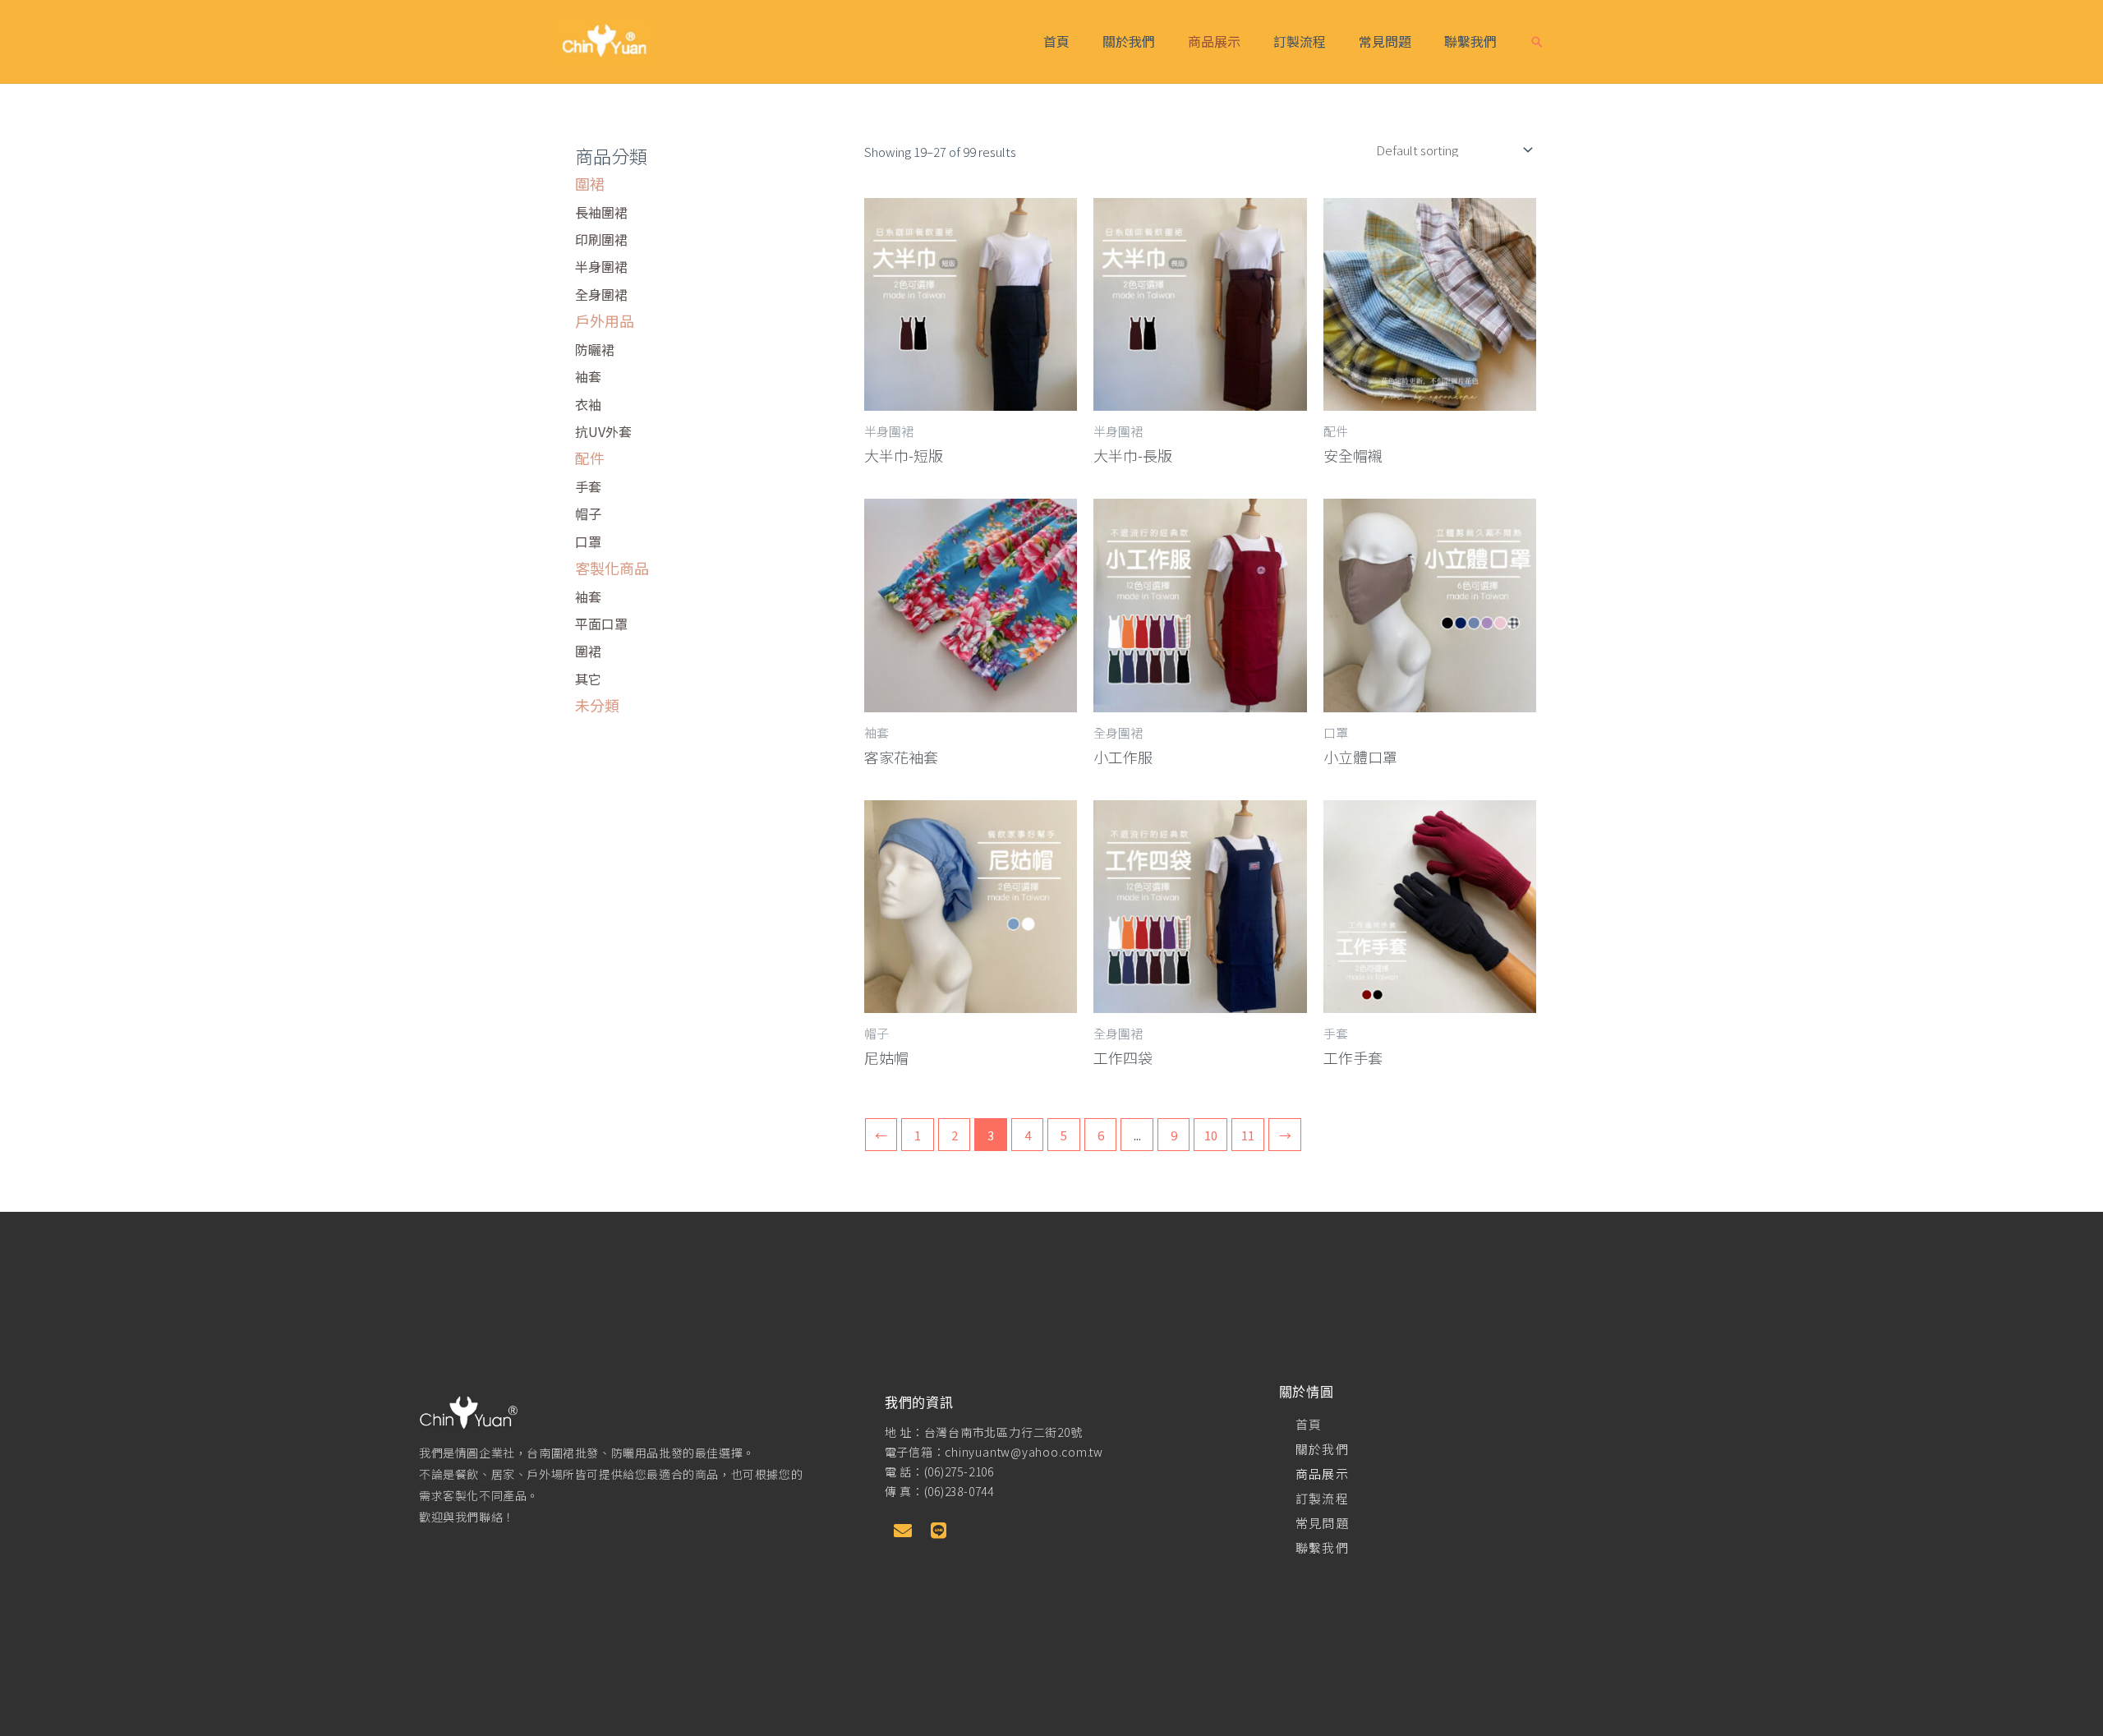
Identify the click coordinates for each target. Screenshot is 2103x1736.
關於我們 (1129, 41)
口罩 (588, 541)
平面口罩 (601, 624)
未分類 (597, 705)
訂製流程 (1300, 41)
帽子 (588, 513)
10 (1211, 1135)
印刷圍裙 (601, 239)
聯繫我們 (1470, 41)
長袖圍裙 (601, 212)
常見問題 (1385, 41)
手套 (588, 486)
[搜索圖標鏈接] (1537, 42)
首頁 (1056, 41)
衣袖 (588, 404)
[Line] (939, 1531)
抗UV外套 (603, 431)
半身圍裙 (601, 266)
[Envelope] (903, 1531)
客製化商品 (612, 568)
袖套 (588, 376)
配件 (590, 458)
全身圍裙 (601, 294)
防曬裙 (595, 349)
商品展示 (1214, 41)
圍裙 (590, 183)
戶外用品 (605, 320)
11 (1248, 1135)
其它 (588, 679)
